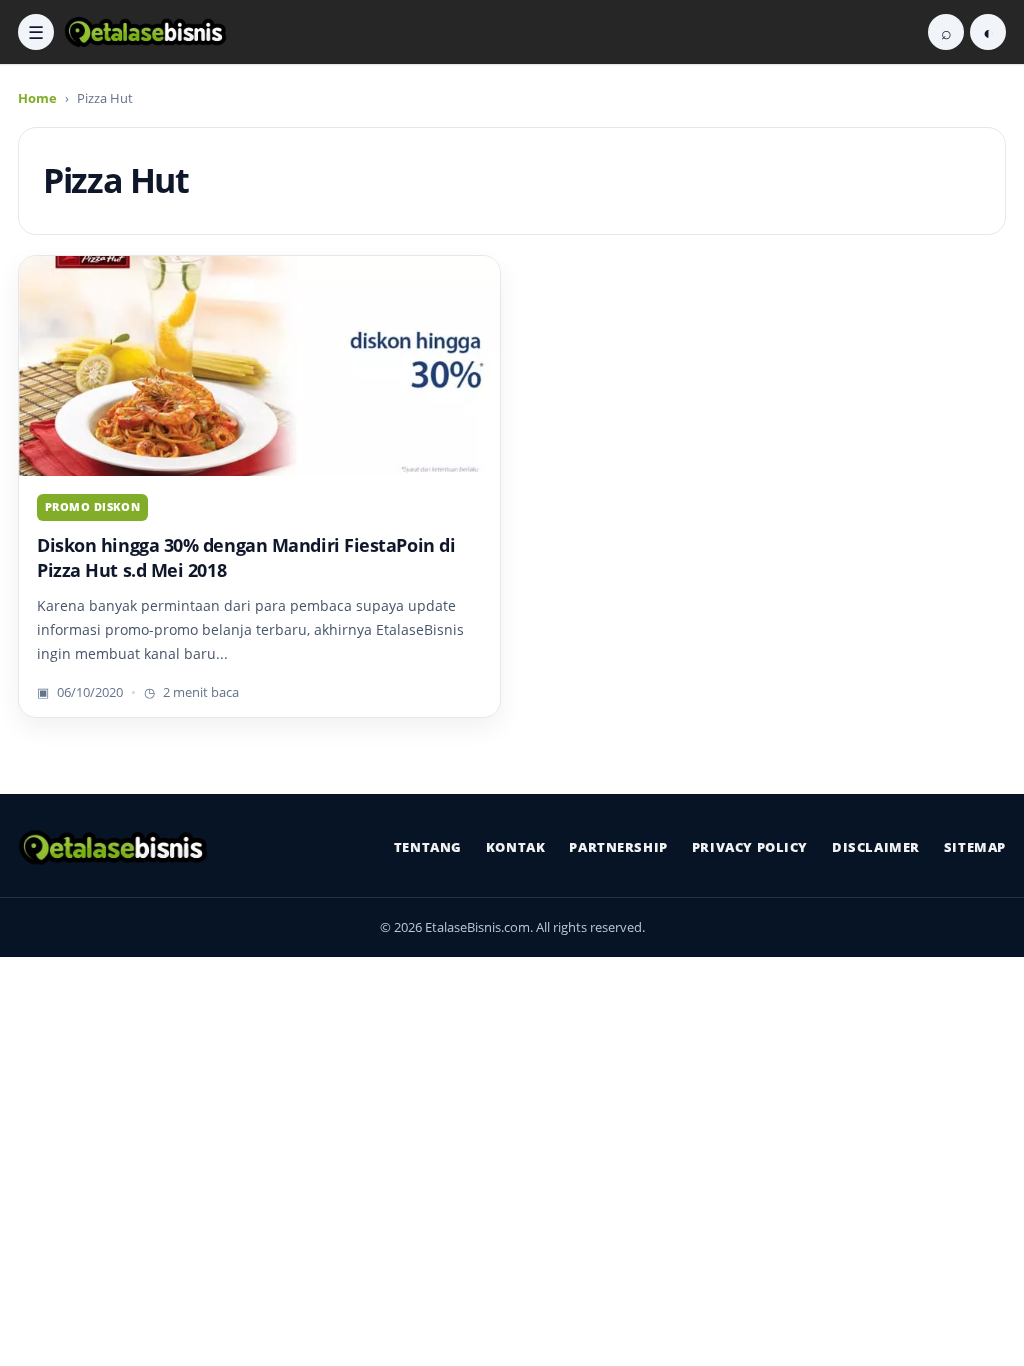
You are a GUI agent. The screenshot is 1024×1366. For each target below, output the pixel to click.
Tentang (428, 847)
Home (37, 98)
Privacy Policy (750, 847)
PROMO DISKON (92, 506)
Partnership (618, 847)
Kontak (516, 847)
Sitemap (975, 847)
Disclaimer (876, 847)
